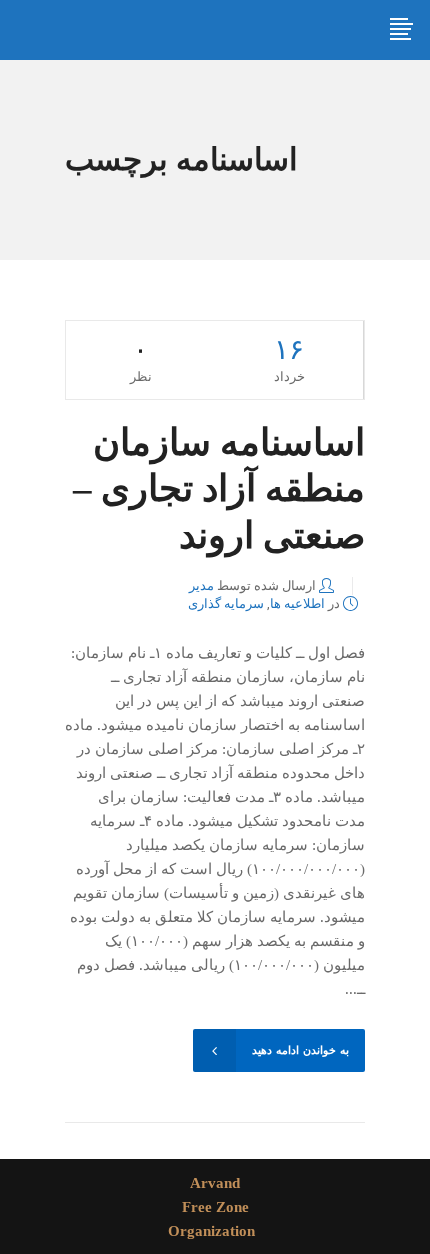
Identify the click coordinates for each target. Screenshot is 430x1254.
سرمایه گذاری (226, 603)
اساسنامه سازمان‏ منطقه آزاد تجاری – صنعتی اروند (219, 489)
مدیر (201, 585)
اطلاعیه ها (297, 603)
